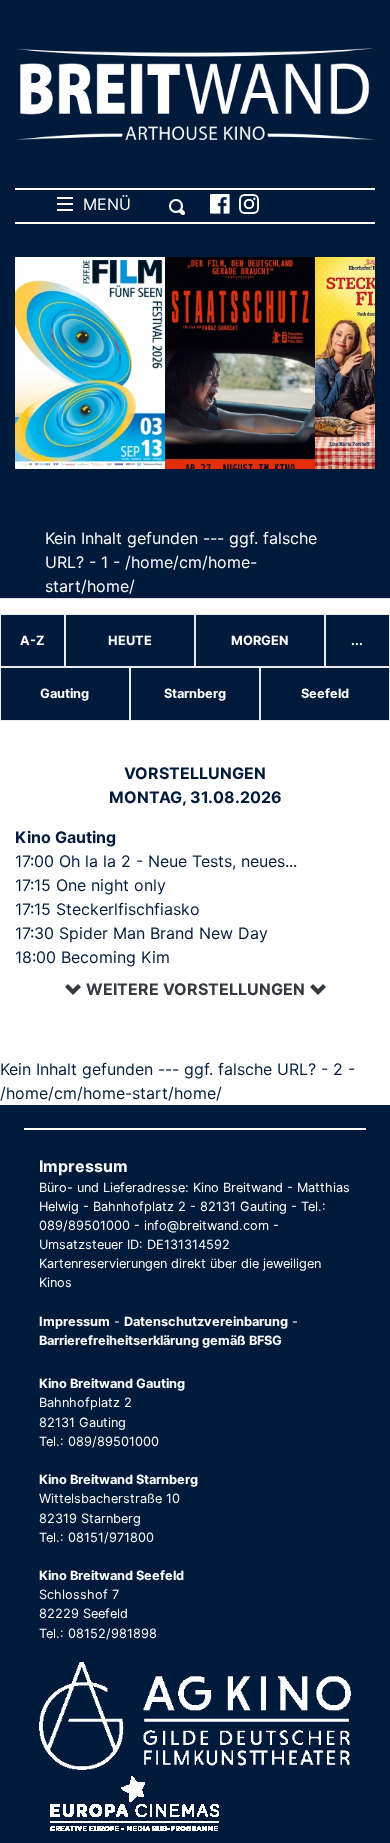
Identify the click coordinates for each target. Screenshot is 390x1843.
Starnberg (195, 693)
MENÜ (102, 204)
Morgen (259, 640)
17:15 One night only (90, 885)
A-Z (32, 640)
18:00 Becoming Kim (92, 957)
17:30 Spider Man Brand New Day (141, 933)
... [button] (357, 640)
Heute (130, 640)
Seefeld (325, 693)
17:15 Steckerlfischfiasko (107, 909)
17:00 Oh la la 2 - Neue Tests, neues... (156, 861)
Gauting (64, 693)
